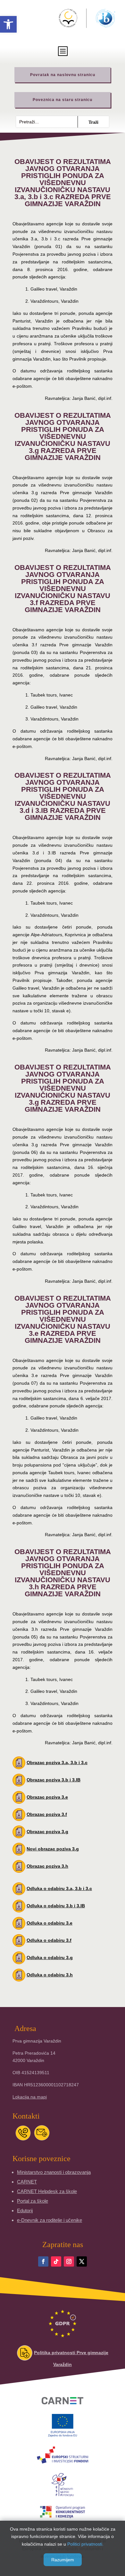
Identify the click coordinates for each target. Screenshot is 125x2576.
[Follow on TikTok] (56, 2261)
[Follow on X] (82, 2261)
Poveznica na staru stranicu (63, 100)
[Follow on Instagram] (69, 2261)
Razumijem (63, 2560)
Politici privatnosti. (85, 2544)
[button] (8, 24)
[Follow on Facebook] (43, 2261)
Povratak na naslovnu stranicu (63, 75)
